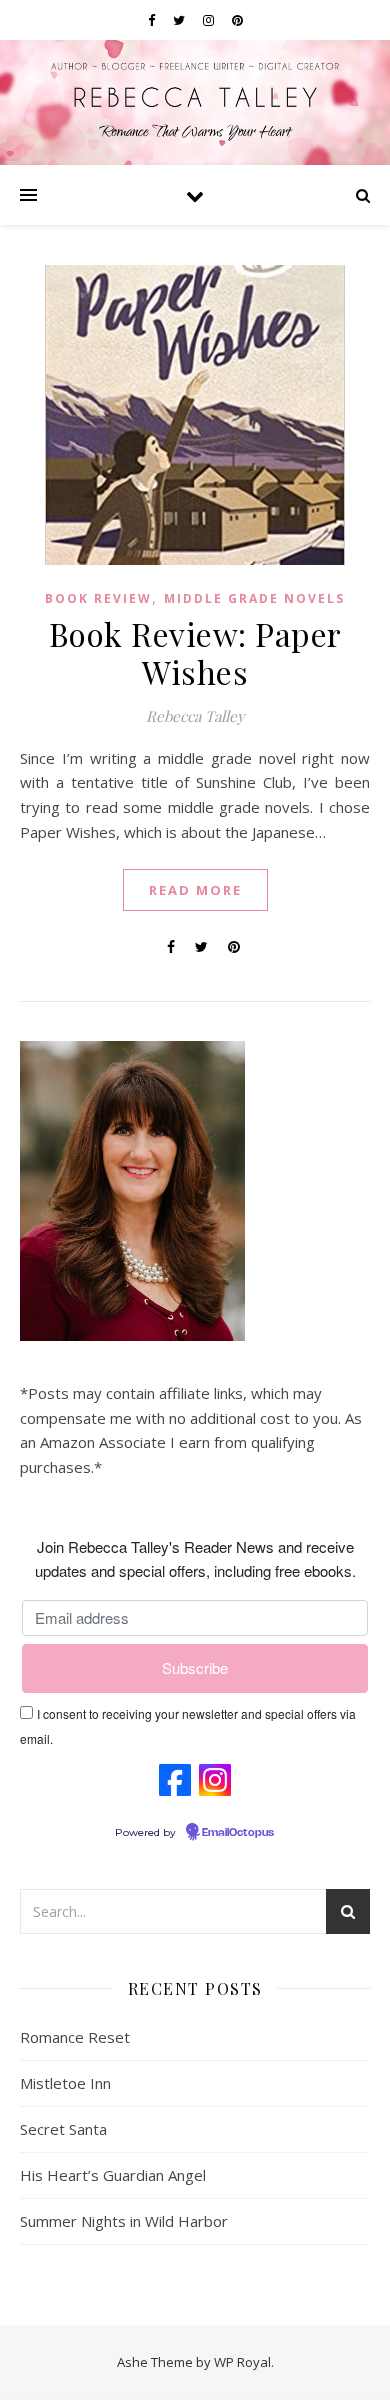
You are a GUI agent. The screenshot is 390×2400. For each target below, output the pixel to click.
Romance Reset (75, 2037)
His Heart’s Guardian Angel (113, 2175)
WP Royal (242, 2362)
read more (195, 890)
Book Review (98, 598)
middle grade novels (254, 598)
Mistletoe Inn (65, 2083)
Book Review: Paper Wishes (195, 652)
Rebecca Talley (195, 716)
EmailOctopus (238, 1833)
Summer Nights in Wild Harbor (124, 2221)
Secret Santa (63, 2129)
